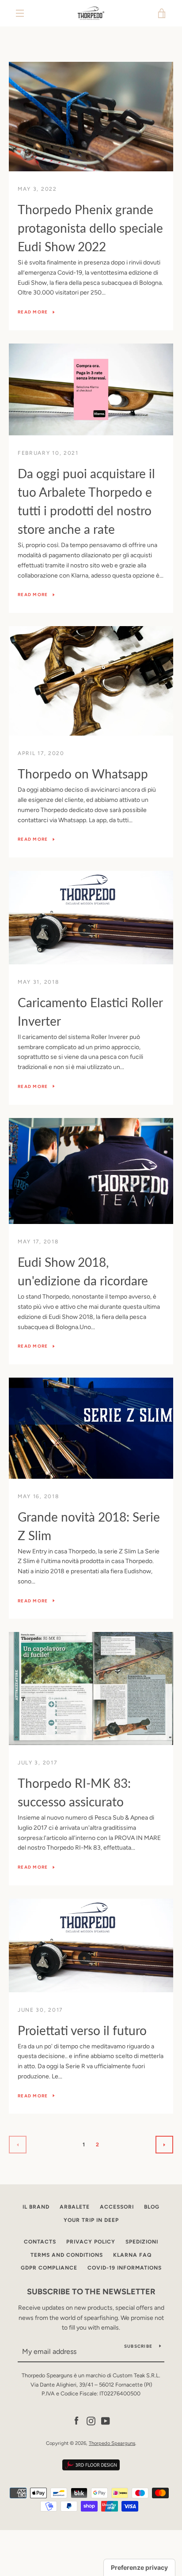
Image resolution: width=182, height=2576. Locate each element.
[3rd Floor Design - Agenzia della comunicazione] (91, 2469)
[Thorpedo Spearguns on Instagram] (91, 2420)
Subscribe (138, 2346)
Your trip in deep (91, 2220)
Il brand (36, 2207)
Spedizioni (142, 2242)
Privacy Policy (91, 2242)
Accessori (117, 2207)
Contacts (40, 2242)
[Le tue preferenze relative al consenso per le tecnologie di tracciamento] (139, 2568)
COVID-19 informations (125, 2268)
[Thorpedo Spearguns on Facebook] (76, 2420)
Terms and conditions (67, 2255)
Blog (152, 2207)
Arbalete (75, 2207)
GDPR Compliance (49, 2268)
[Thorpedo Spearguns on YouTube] (106, 2420)
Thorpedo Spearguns (112, 2443)
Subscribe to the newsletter (91, 2292)
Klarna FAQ (132, 2255)
